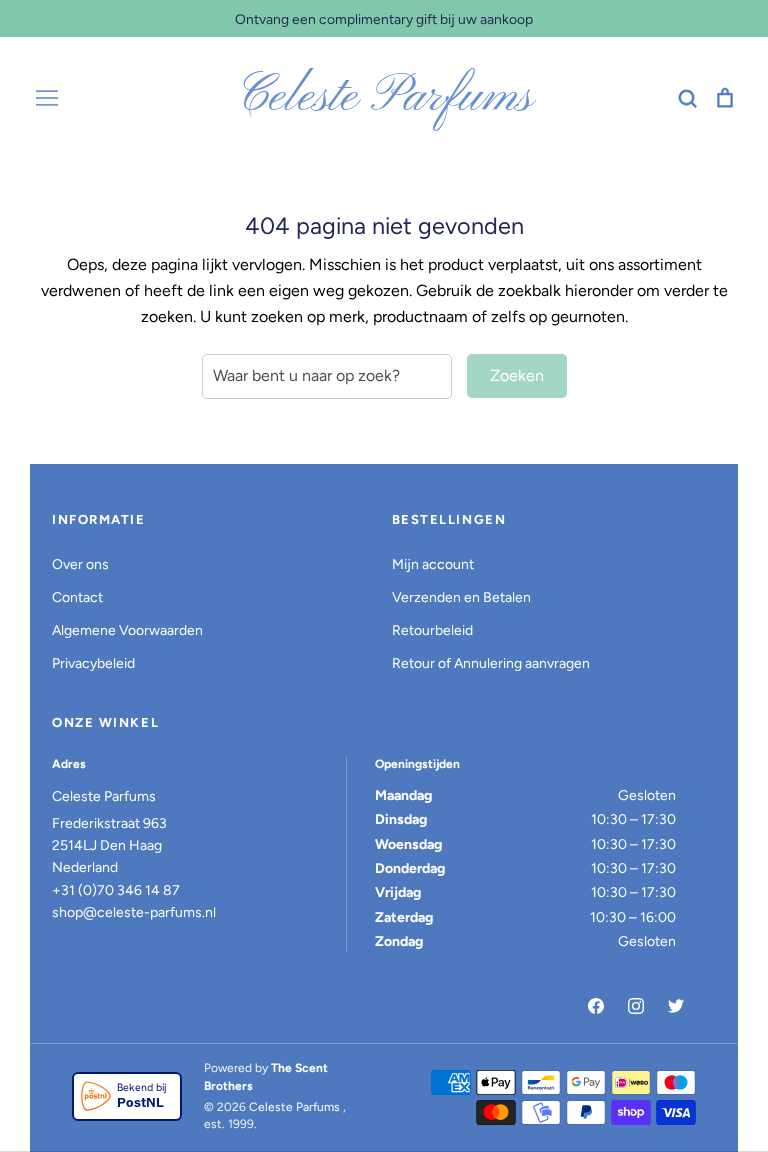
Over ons (80, 564)
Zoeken (517, 375)
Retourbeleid (432, 630)
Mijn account (433, 564)
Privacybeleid (93, 663)
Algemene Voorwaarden (127, 630)
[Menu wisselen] (47, 98)
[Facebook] (596, 1006)
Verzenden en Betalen (461, 597)
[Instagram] (636, 1006)
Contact (77, 597)
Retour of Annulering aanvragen (491, 663)
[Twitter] (676, 1006)
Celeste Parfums (384, 98)
